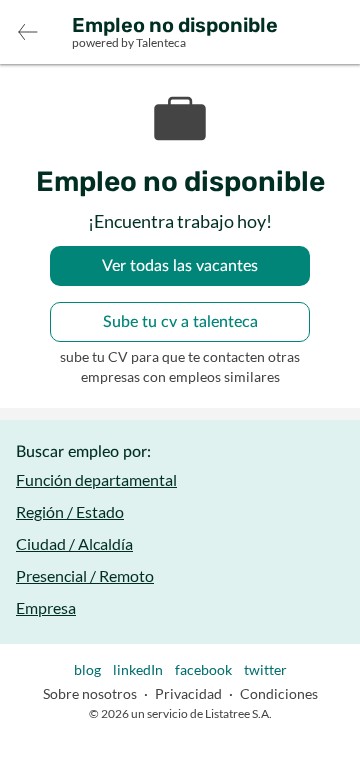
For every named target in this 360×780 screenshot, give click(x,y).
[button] (28, 32)
